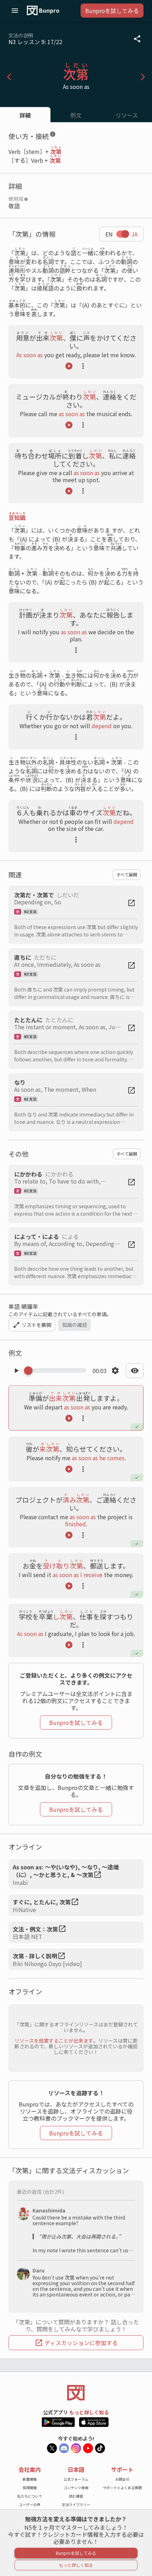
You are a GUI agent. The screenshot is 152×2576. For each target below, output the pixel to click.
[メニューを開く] (15, 11)
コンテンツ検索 (76, 2488)
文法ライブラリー (76, 2505)
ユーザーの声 (30, 2505)
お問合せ (122, 2479)
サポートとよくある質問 (122, 2488)
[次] (143, 77)
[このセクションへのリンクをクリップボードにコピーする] (62, 136)
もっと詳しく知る (89, 2412)
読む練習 (76, 2496)
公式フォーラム (76, 2479)
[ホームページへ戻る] (76, 2393)
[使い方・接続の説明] (53, 136)
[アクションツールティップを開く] (83, 366)
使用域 (16, 199)
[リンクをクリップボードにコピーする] (137, 39)
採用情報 (30, 2488)
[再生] (69, 366)
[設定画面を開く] (115, 1371)
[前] (9, 77)
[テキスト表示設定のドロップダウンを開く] (135, 1371)
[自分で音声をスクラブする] (57, 1371)
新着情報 (30, 2479)
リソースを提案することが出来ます (54, 2041)
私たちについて (30, 2496)
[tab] (25, 115)
